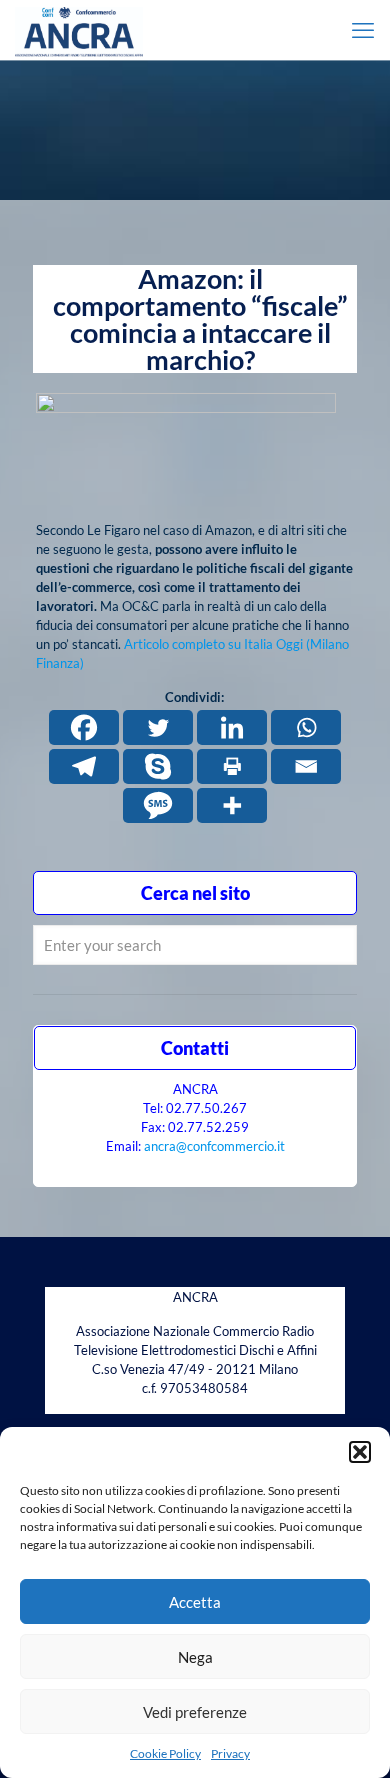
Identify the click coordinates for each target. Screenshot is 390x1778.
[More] (232, 805)
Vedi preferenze (195, 1712)
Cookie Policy (165, 1753)
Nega (195, 1657)
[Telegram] (84, 766)
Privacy (230, 1753)
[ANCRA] (79, 30)
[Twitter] (158, 727)
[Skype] (158, 766)
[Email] (306, 766)
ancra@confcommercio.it (214, 1146)
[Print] (232, 766)
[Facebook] (84, 727)
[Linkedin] (232, 727)
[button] (360, 1452)
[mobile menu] (363, 30)
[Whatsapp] (306, 727)
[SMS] (158, 805)
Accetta (195, 1602)
